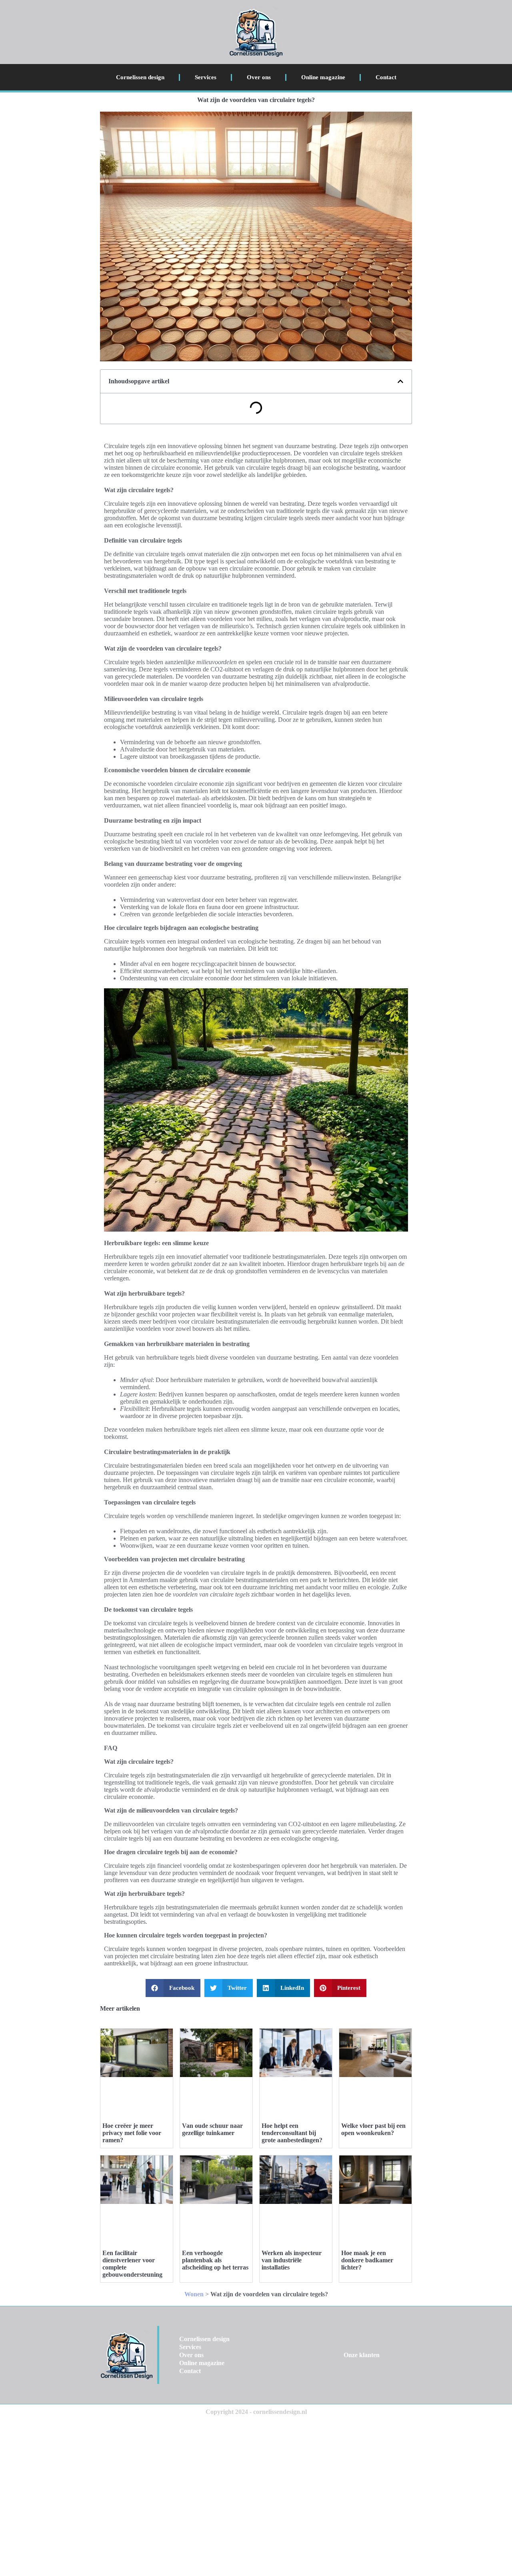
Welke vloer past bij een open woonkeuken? (373, 2129)
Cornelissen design (140, 77)
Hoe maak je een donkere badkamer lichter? (367, 2260)
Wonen (194, 2294)
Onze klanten (362, 2355)
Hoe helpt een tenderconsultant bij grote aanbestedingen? (292, 2133)
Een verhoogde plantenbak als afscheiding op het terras (215, 2260)
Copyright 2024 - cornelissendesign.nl (256, 2412)
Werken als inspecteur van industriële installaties (292, 2260)
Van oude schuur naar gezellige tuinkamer (212, 2129)
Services (206, 77)
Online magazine (323, 77)
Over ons (259, 77)
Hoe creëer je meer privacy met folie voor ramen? (132, 2133)
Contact (386, 77)
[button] (400, 381)
